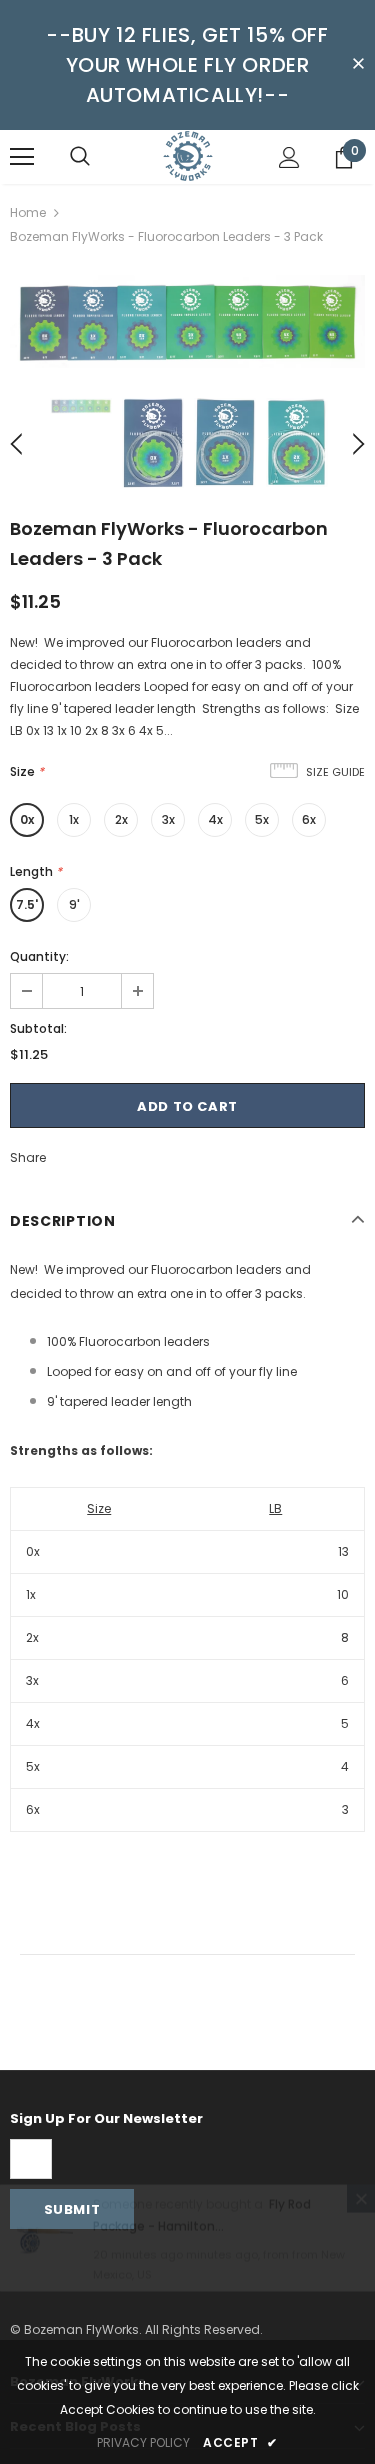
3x (168, 819)
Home (28, 212)
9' (74, 904)
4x (215, 819)
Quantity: (39, 956)
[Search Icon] (80, 157)
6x (309, 819)
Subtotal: (38, 1028)
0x (27, 819)
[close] (358, 65)
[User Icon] (289, 157)
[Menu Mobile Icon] (22, 157)
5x (262, 819)
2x (121, 819)
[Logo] (188, 156)
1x (74, 819)
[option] (187, 321)
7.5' (27, 904)
